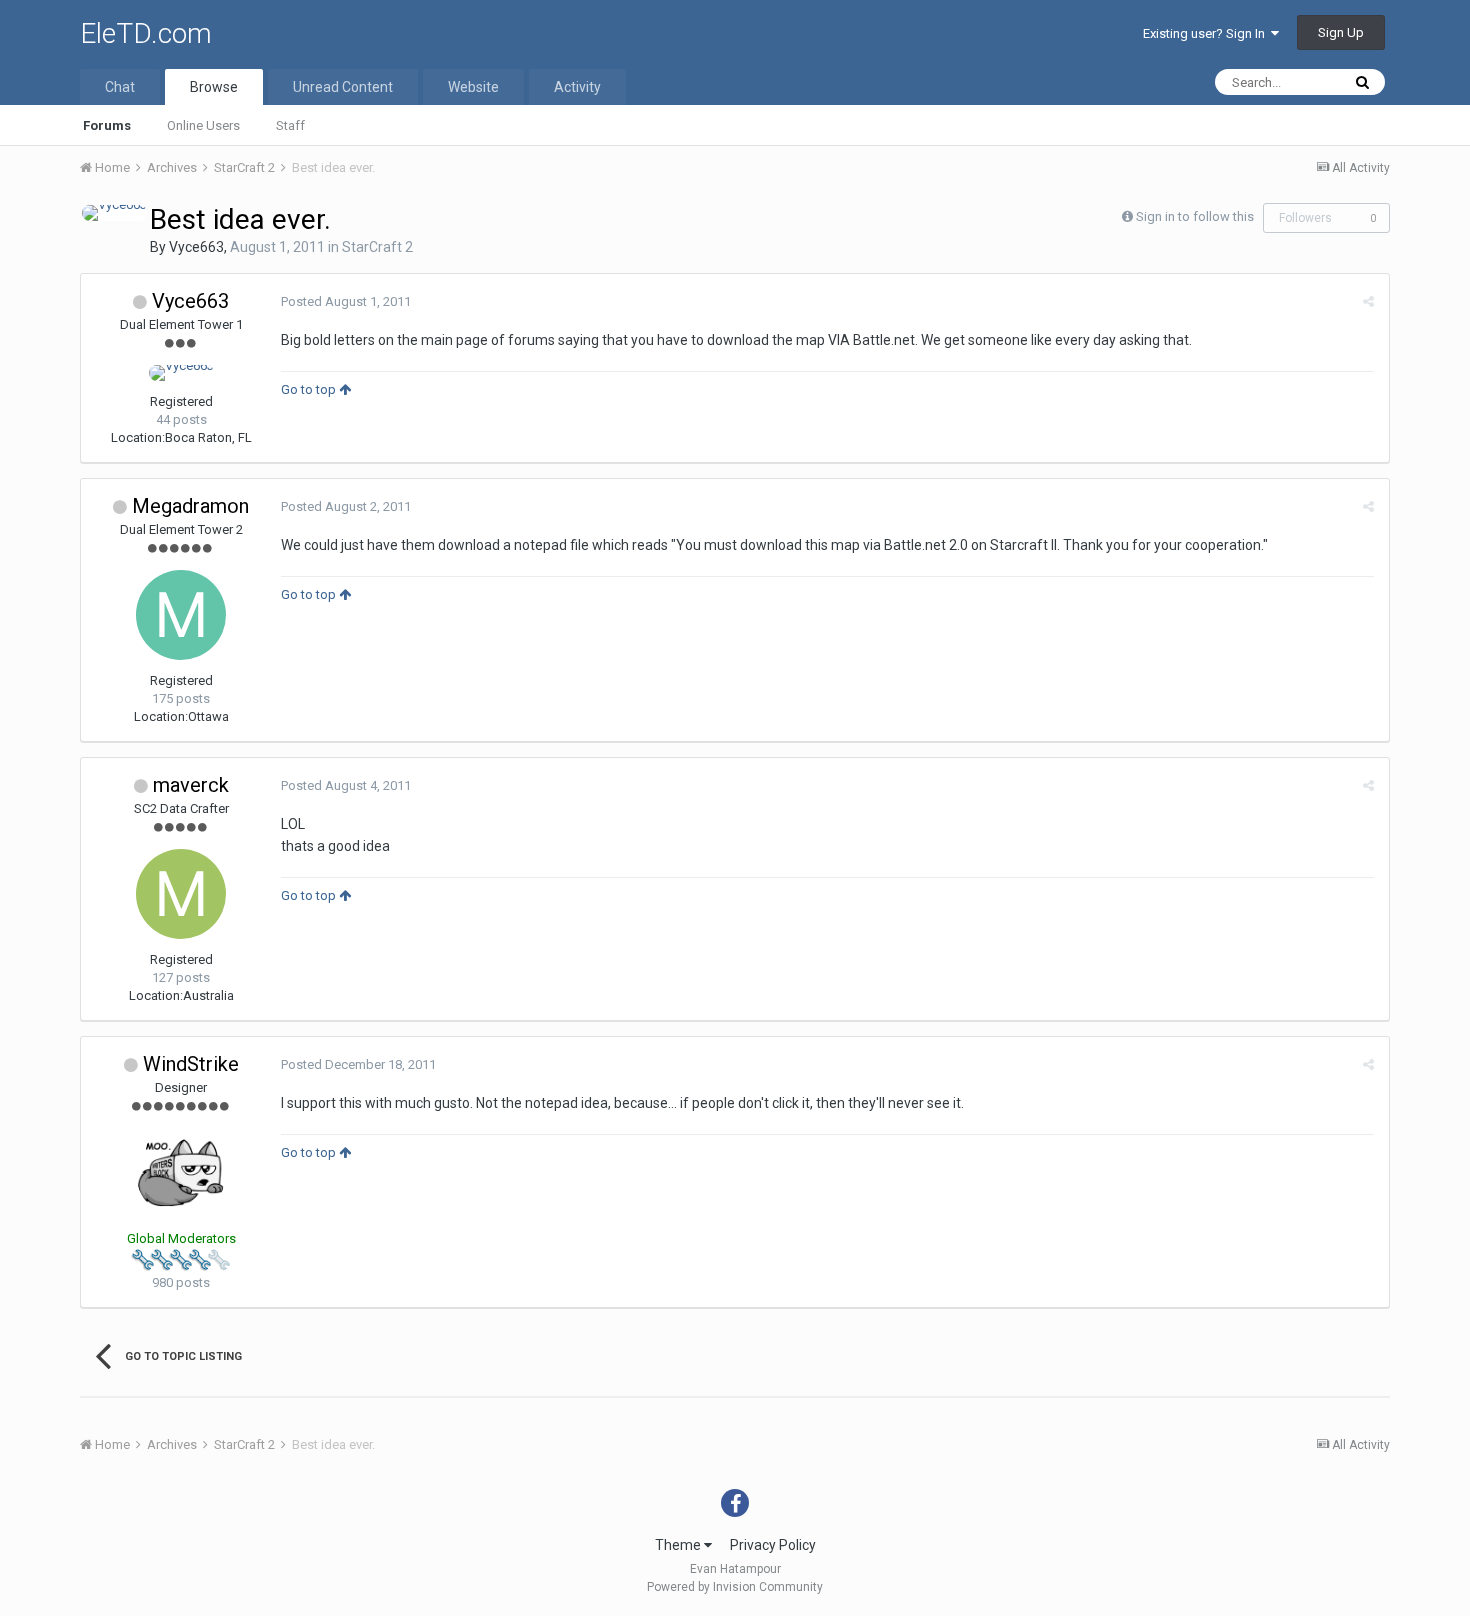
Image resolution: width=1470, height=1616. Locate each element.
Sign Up (1341, 32)
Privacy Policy (773, 1545)
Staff (290, 125)
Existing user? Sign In (1207, 33)
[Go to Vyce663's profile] (114, 213)
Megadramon (190, 506)
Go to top (310, 389)
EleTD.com (146, 33)
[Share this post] (1368, 301)
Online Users (203, 125)
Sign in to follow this (1195, 216)
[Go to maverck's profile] (181, 894)
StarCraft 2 (377, 247)
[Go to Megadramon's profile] (181, 615)
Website (473, 87)
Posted (346, 301)
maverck (191, 785)
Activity (577, 87)
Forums (107, 125)
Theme (679, 1545)
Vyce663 (196, 247)
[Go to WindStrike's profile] (181, 1173)
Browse (214, 87)
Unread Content (343, 87)
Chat (120, 87)
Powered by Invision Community (735, 1587)
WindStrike (191, 1064)
